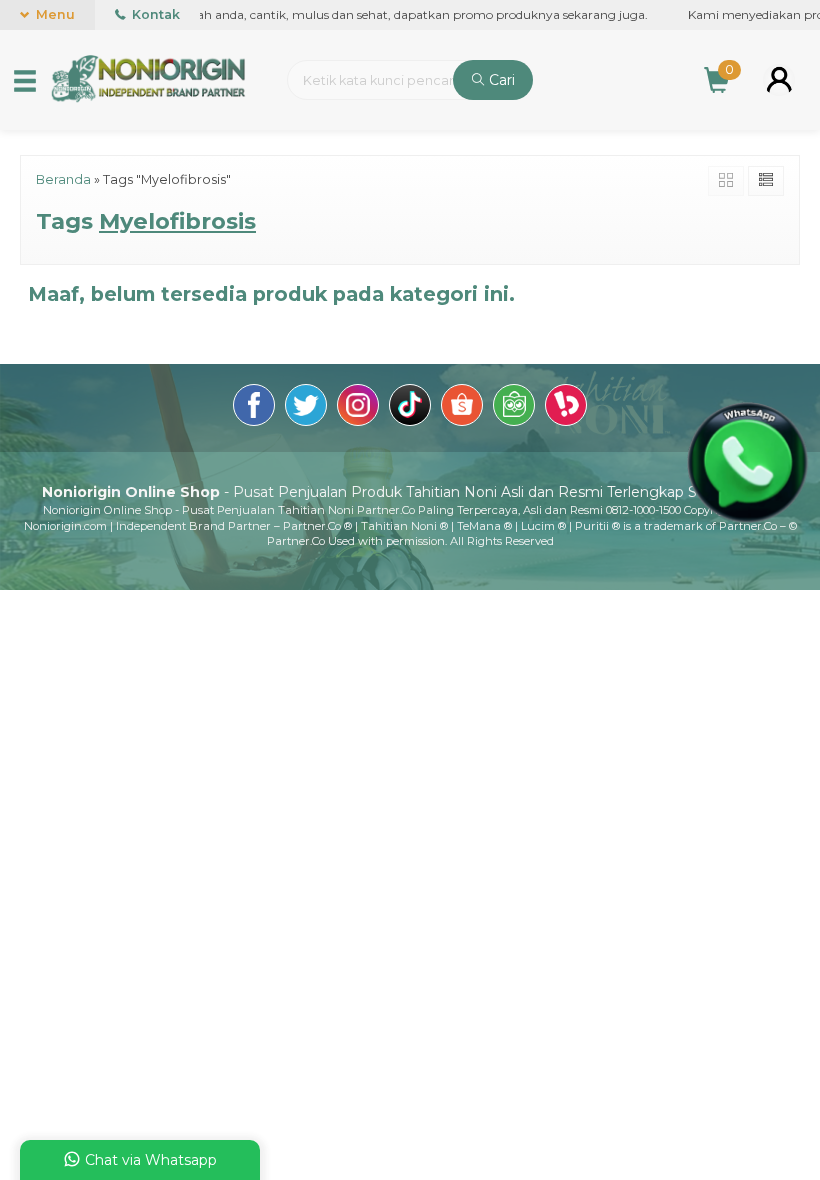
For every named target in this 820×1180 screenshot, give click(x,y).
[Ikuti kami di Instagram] (358, 408)
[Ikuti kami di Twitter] (306, 408)
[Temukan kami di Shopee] (462, 408)
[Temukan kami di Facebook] (254, 408)
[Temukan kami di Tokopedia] (514, 408)
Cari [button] (500, 80)
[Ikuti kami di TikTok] (410, 408)
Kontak (154, 14)
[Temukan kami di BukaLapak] (566, 408)
